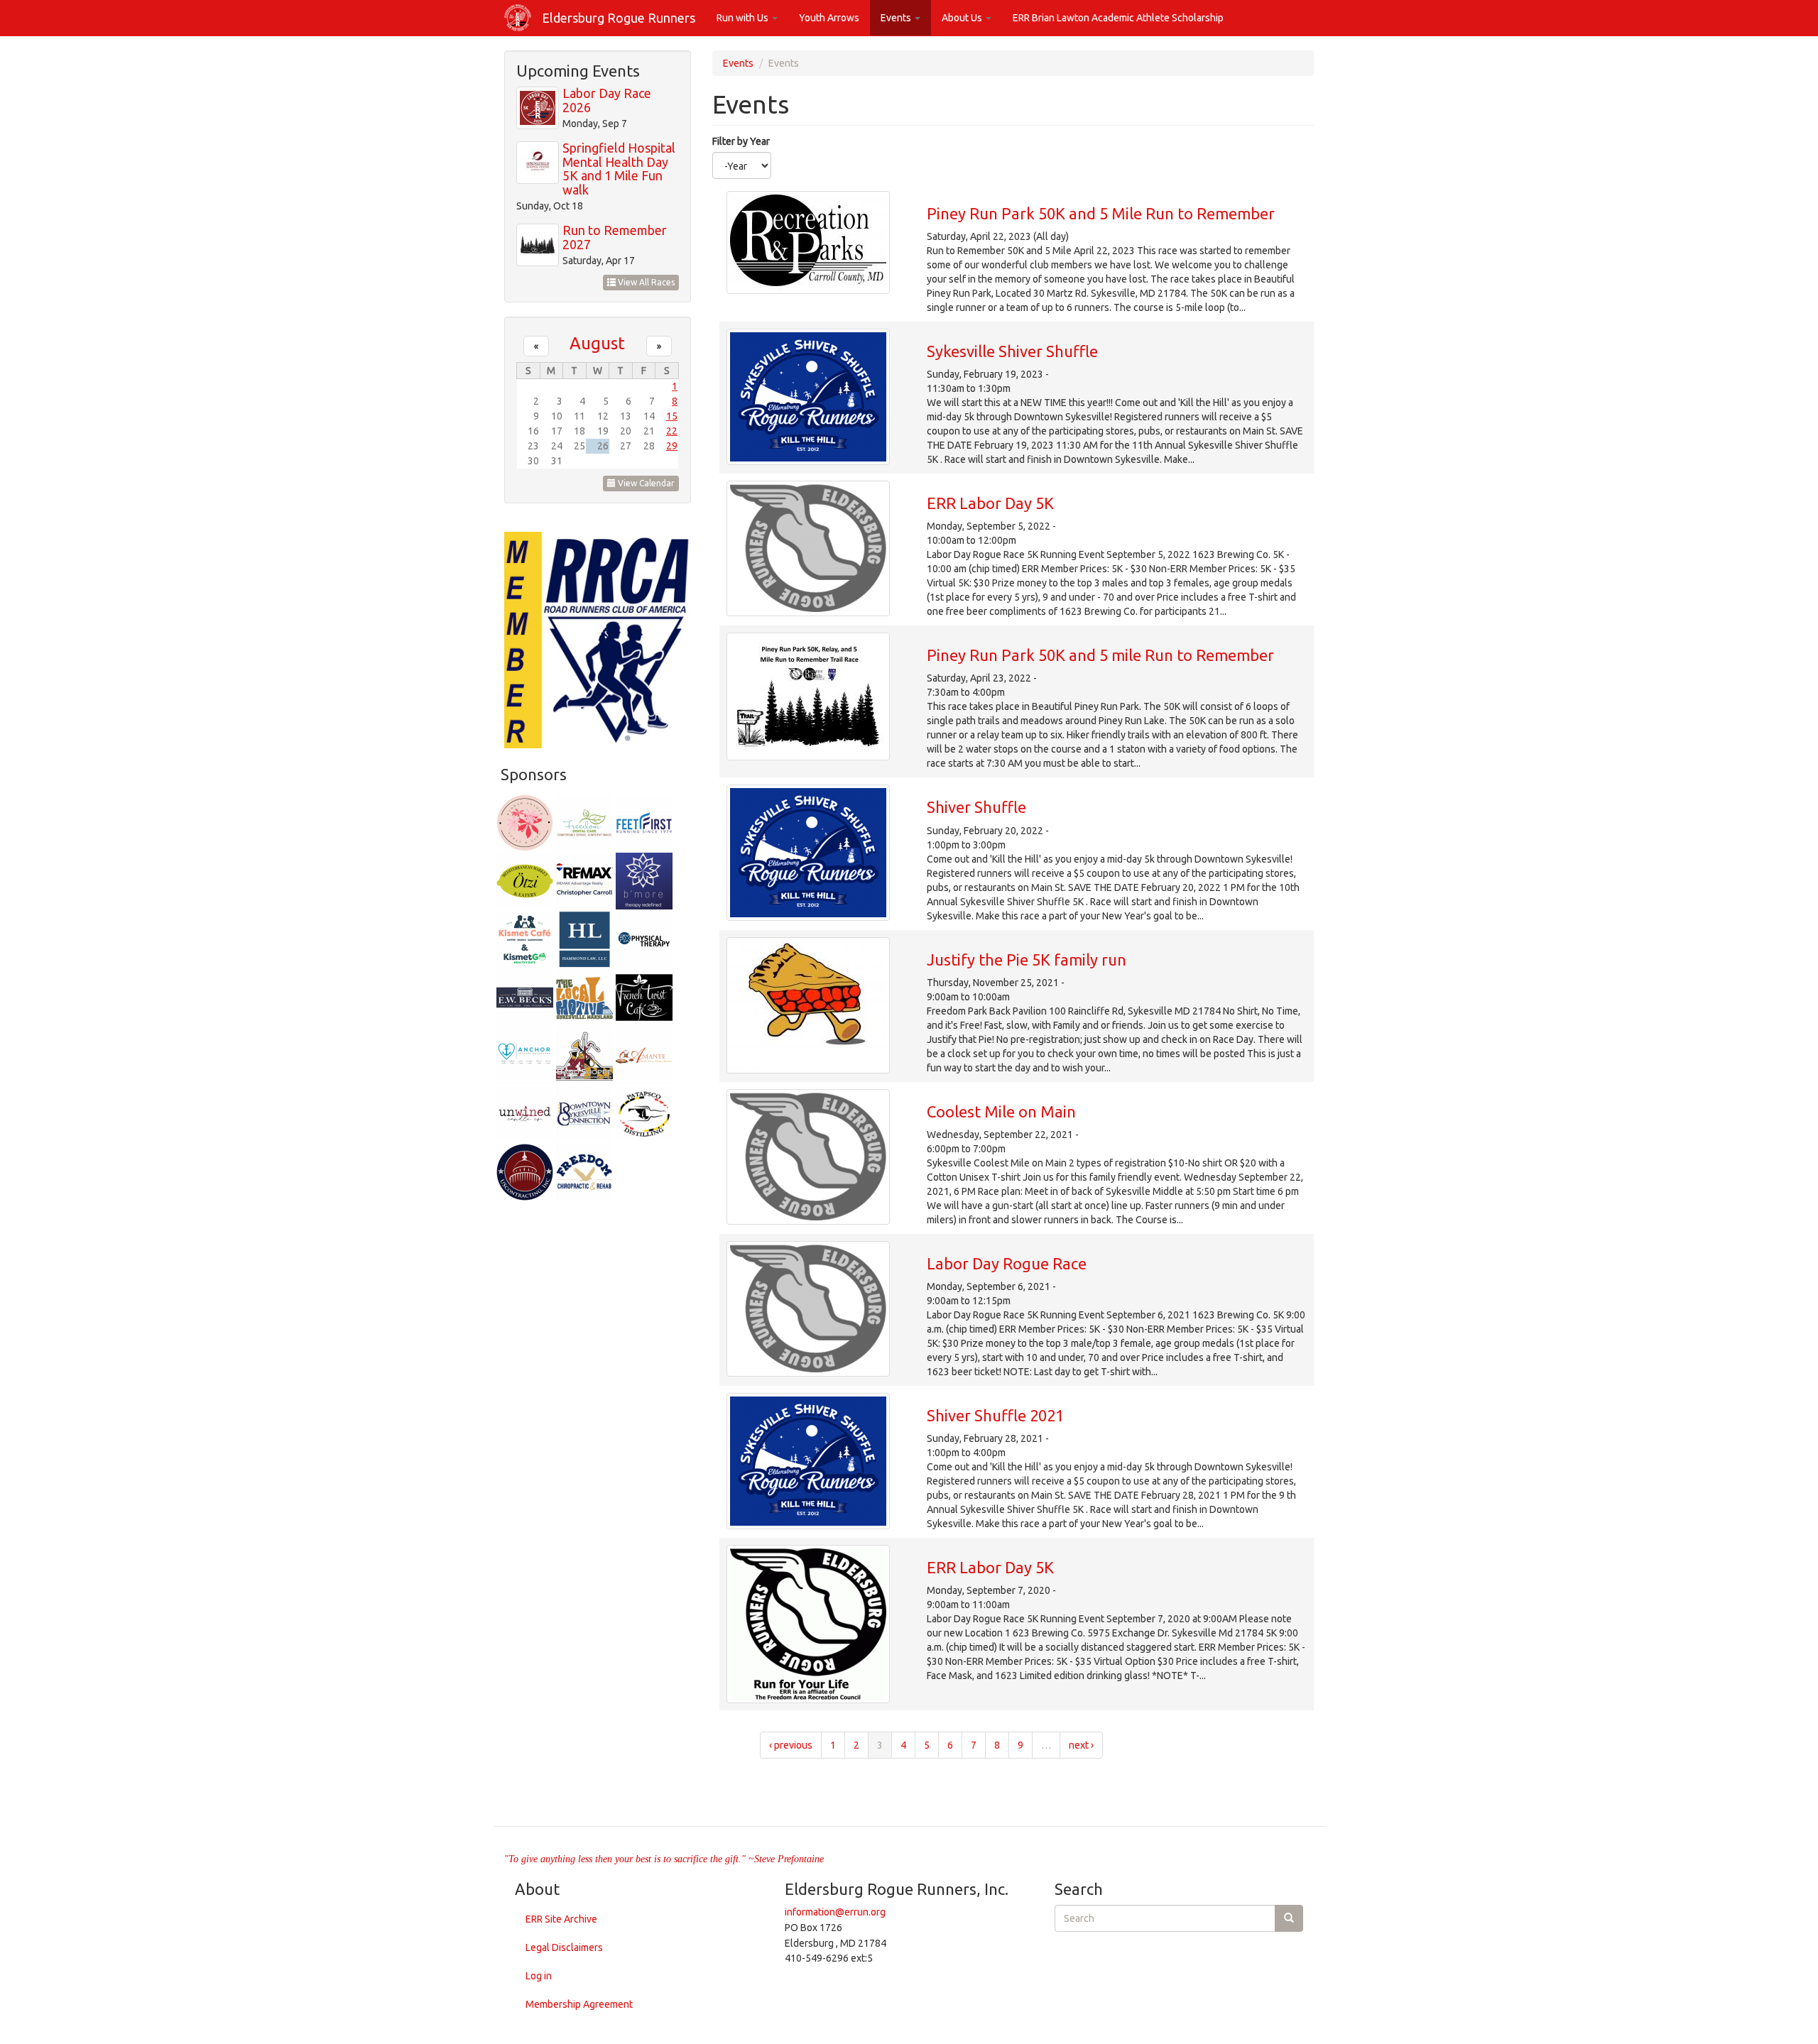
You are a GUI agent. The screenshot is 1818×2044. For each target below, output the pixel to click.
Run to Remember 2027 (615, 237)
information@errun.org (835, 1912)
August (597, 343)
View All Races (645, 282)
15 (672, 416)
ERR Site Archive (561, 1919)
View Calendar (645, 483)
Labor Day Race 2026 (607, 100)
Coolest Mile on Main (1001, 1111)
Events (897, 18)
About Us (963, 18)
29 (672, 446)
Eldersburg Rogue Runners (619, 18)
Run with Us (744, 18)
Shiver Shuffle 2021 (995, 1415)
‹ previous (791, 1745)
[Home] (523, 18)
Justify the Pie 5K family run (1027, 960)
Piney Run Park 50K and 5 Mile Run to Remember (1101, 213)
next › (1081, 1745)
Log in (539, 1976)
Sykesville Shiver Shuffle (1012, 351)
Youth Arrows (829, 18)
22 (672, 431)
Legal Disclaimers (564, 1947)
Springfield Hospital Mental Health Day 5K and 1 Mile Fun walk (619, 169)
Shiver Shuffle (976, 807)
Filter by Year (741, 141)
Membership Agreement (579, 2004)
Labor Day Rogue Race (1007, 1263)
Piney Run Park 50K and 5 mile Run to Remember (1100, 655)
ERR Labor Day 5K (990, 503)
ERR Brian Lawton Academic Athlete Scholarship (1118, 18)
